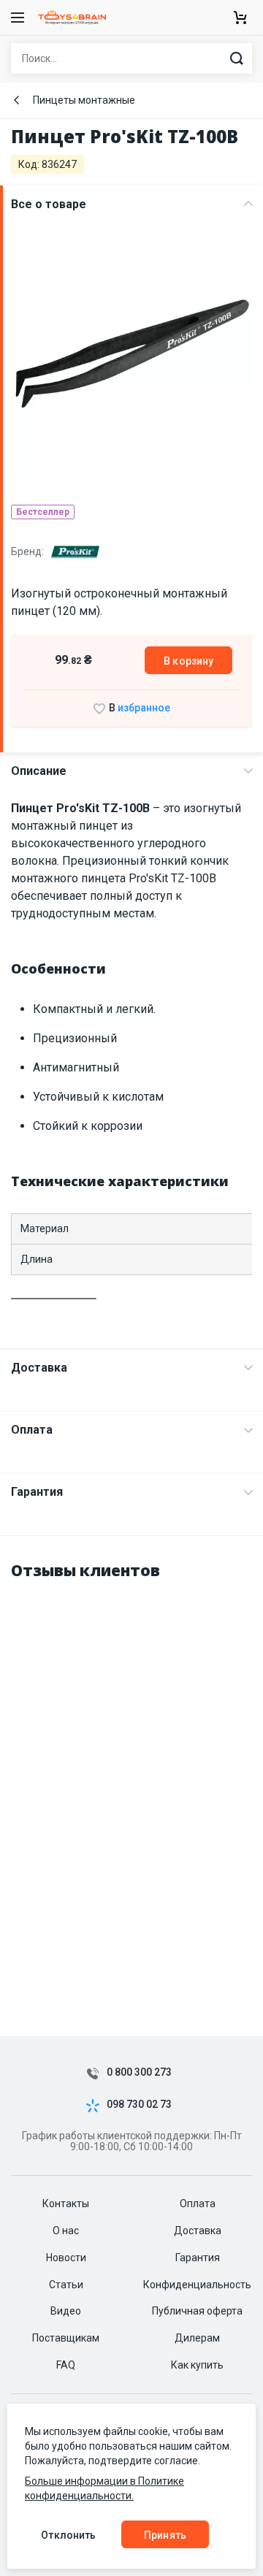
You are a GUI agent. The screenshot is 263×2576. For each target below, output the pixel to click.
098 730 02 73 (139, 2105)
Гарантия (37, 1492)
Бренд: (28, 551)
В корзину (188, 661)
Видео (66, 2311)
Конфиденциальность (197, 2285)
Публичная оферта (197, 2311)
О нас (66, 2231)
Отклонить (68, 2535)
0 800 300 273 (139, 2072)
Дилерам (197, 2338)
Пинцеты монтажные (84, 100)
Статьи (66, 2285)
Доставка (39, 1368)
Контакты (66, 2204)
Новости (66, 2258)
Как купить (197, 2365)
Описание (39, 771)
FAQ (66, 2365)
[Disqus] (131, 1778)
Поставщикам (66, 2338)
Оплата (32, 1430)
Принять (165, 2535)
